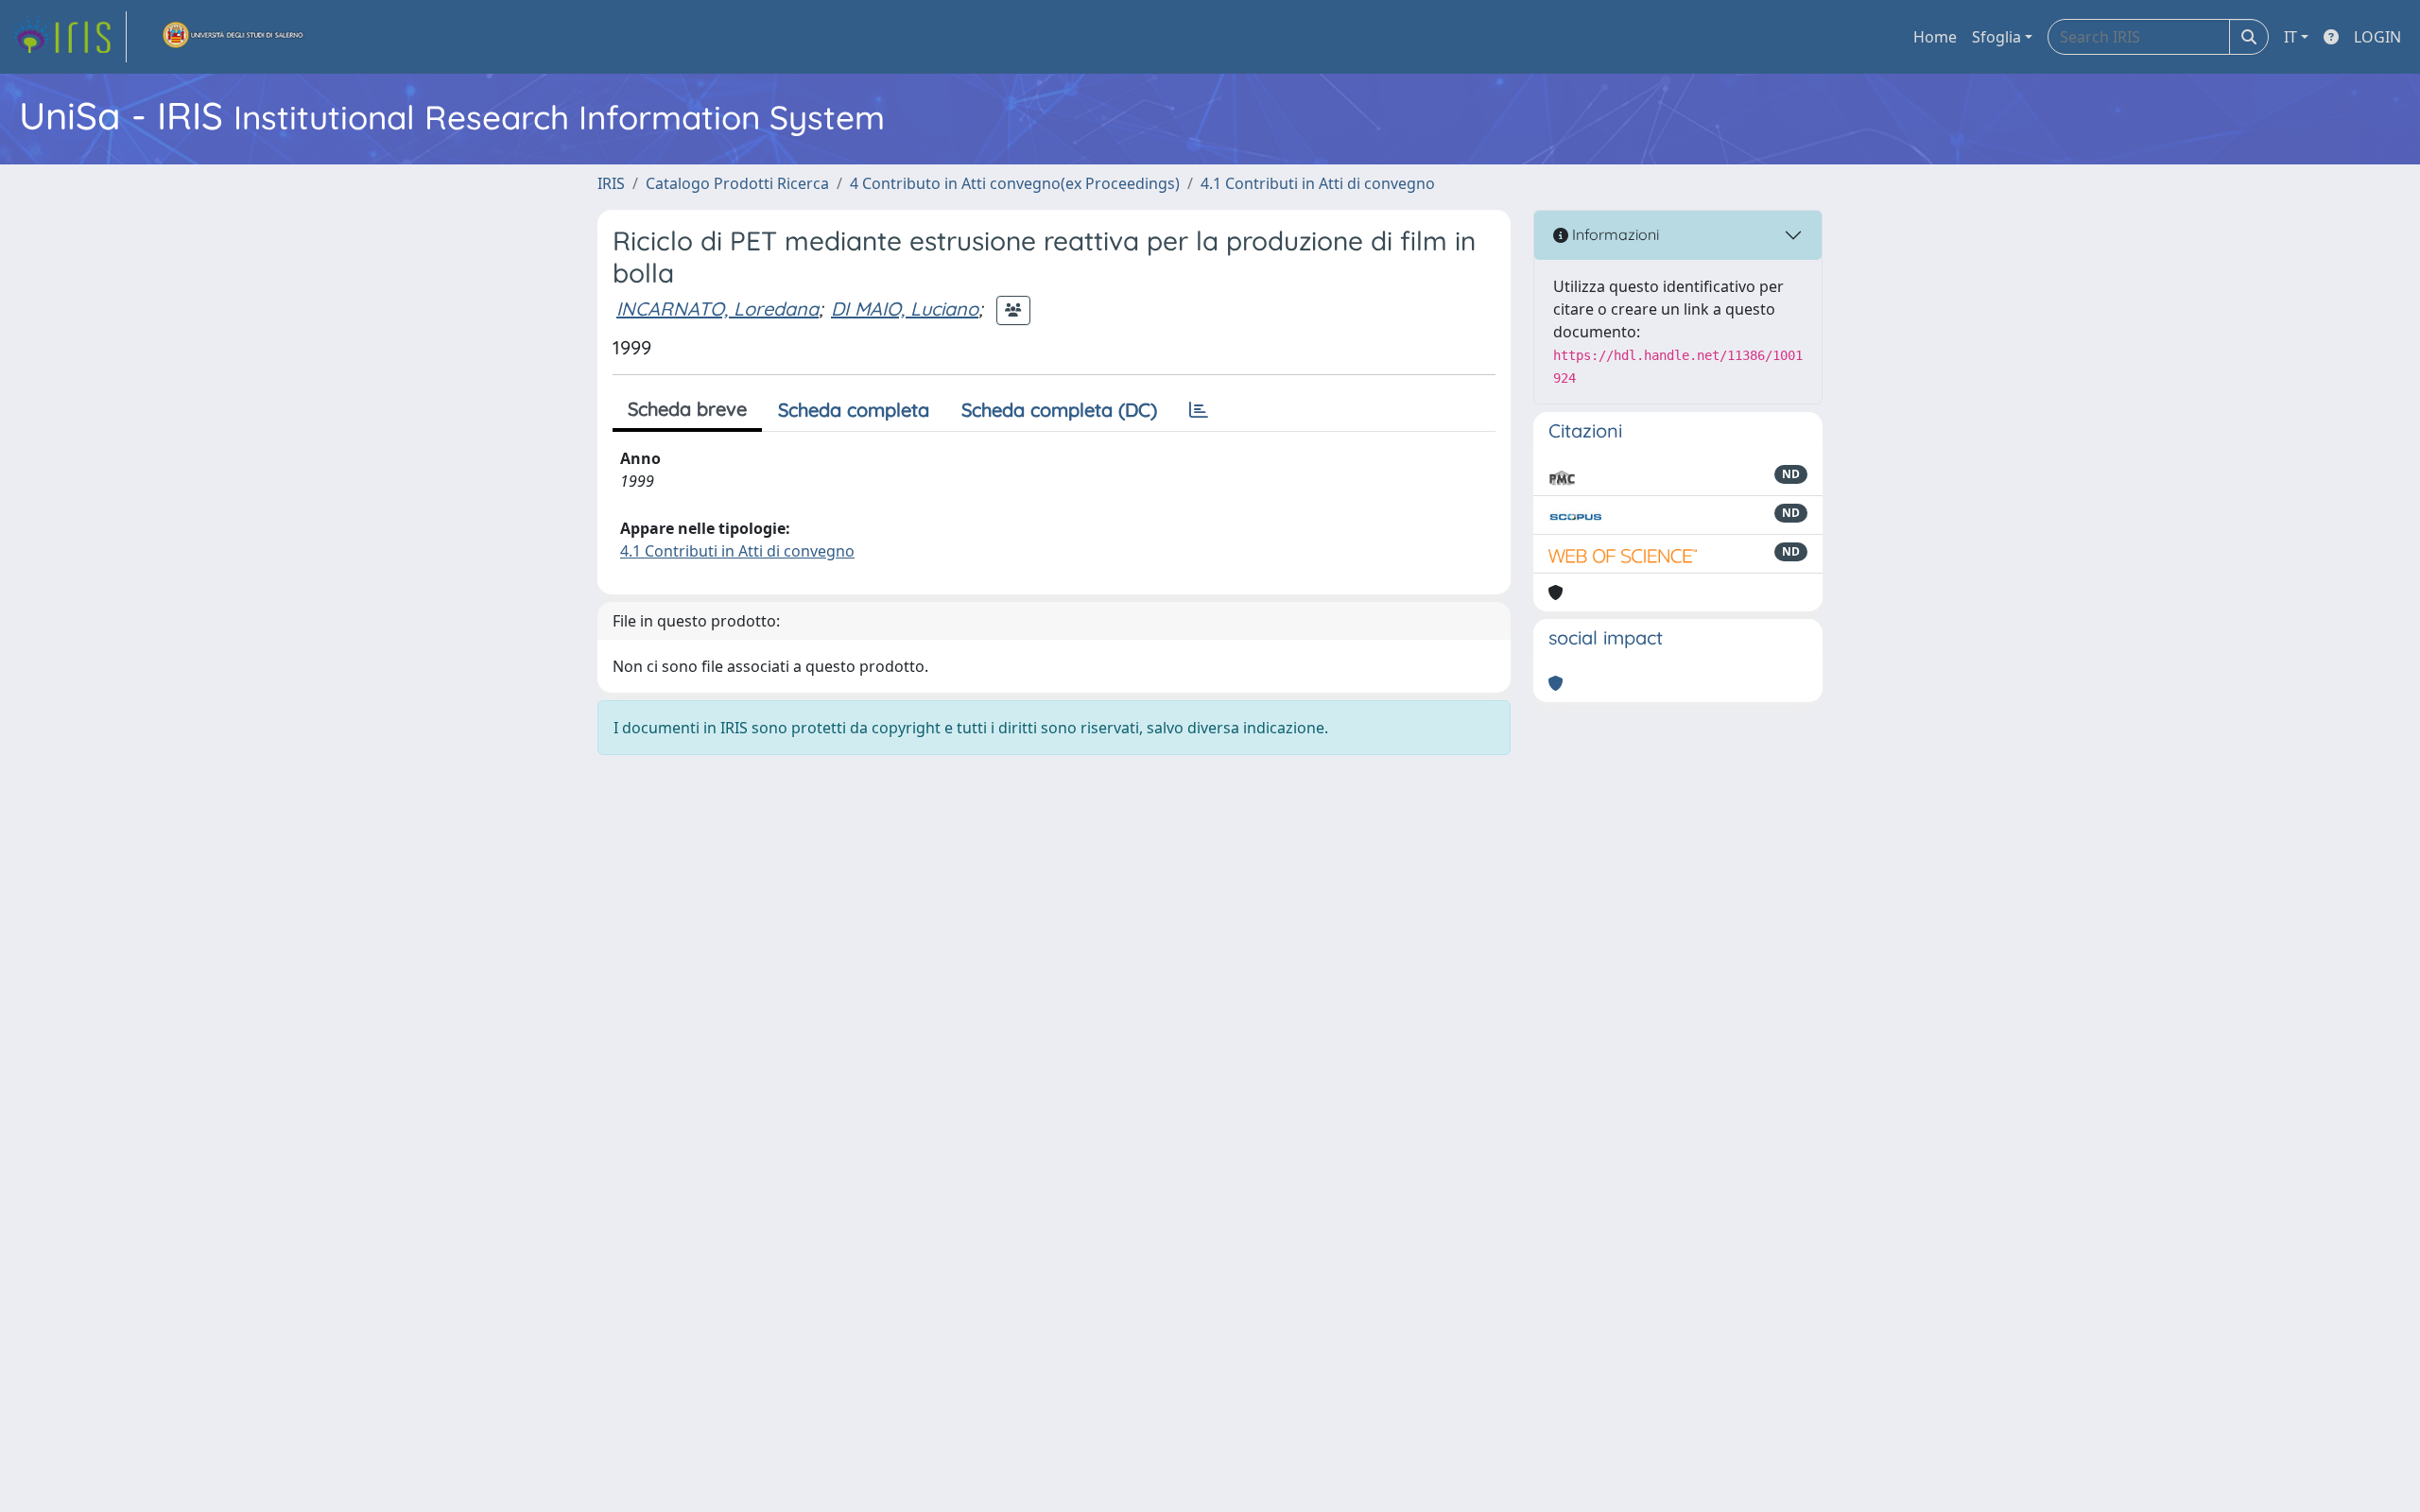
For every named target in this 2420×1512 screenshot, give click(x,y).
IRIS (611, 183)
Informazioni (1614, 234)
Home (1935, 37)
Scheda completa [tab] (854, 410)
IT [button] (2290, 37)
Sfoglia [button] (1996, 37)
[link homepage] (69, 37)
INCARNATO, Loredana (717, 309)
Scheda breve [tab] (687, 409)
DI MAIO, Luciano (905, 309)
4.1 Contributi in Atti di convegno (1318, 183)
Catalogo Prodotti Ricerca (737, 183)
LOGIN (2377, 37)
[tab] (1199, 410)
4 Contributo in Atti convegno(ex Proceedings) (1015, 183)
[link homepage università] (233, 37)
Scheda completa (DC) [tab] (1059, 410)
